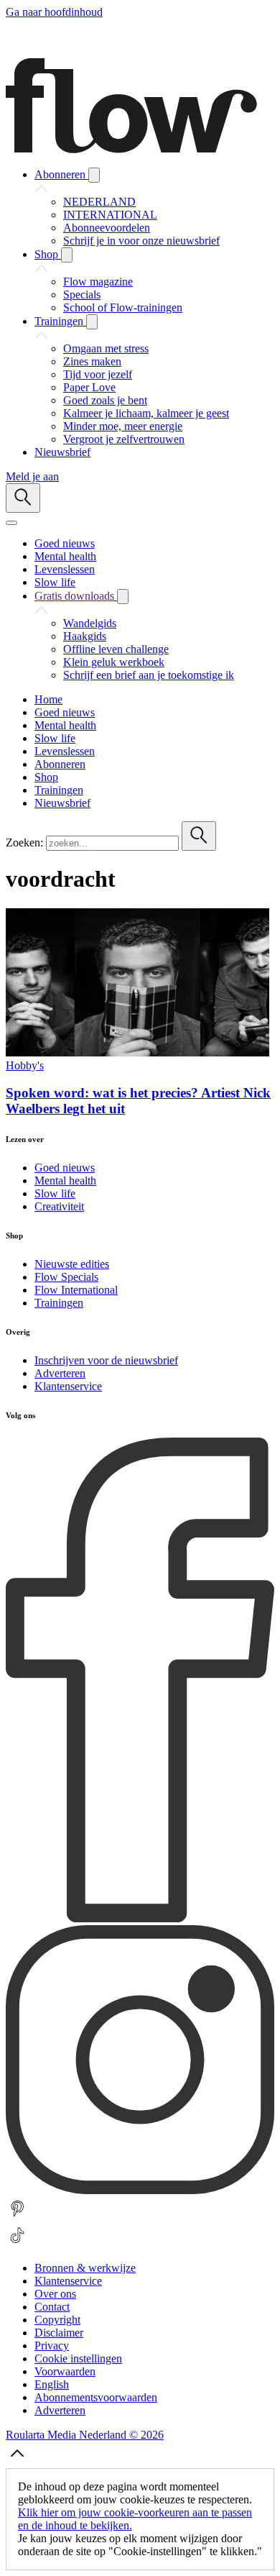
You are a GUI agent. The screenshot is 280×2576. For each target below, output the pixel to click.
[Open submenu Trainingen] (92, 322)
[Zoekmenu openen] (23, 498)
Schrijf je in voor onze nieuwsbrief (141, 241)
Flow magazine (98, 282)
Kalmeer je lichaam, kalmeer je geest (146, 413)
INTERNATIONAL (110, 215)
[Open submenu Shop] (67, 255)
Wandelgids (90, 623)
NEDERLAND (99, 202)
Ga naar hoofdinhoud (54, 12)
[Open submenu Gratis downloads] (123, 597)
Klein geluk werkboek (114, 662)
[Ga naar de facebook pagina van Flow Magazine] (140, 1918)
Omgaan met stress (106, 348)
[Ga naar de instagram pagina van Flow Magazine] (140, 2190)
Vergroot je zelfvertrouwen (124, 439)
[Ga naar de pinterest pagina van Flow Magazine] (17, 2217)
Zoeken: (24, 842)
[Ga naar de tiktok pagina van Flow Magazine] (17, 2243)
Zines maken (92, 361)
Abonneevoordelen (107, 228)
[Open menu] (11, 523)
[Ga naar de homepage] (131, 149)
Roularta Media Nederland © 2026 (85, 2435)
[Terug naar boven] (17, 2461)
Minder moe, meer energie (123, 426)
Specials (82, 294)
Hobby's (25, 1065)
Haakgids (85, 636)
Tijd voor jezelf (98, 374)
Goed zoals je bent (105, 400)
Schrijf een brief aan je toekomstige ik (149, 675)
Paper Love (89, 387)
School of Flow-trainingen (123, 307)
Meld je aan (32, 476)
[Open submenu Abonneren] (94, 175)
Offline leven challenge (116, 649)
